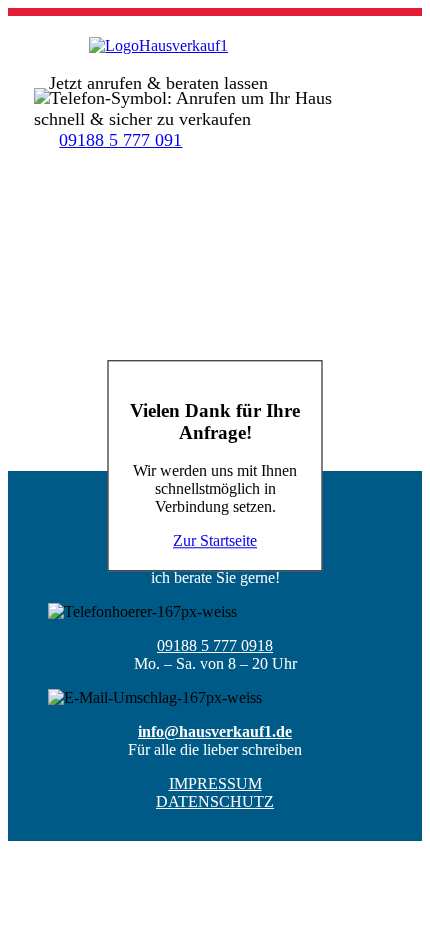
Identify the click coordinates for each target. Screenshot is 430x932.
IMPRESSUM (215, 783)
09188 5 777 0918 (215, 645)
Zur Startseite (215, 541)
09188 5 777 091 (120, 140)
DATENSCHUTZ (215, 801)
